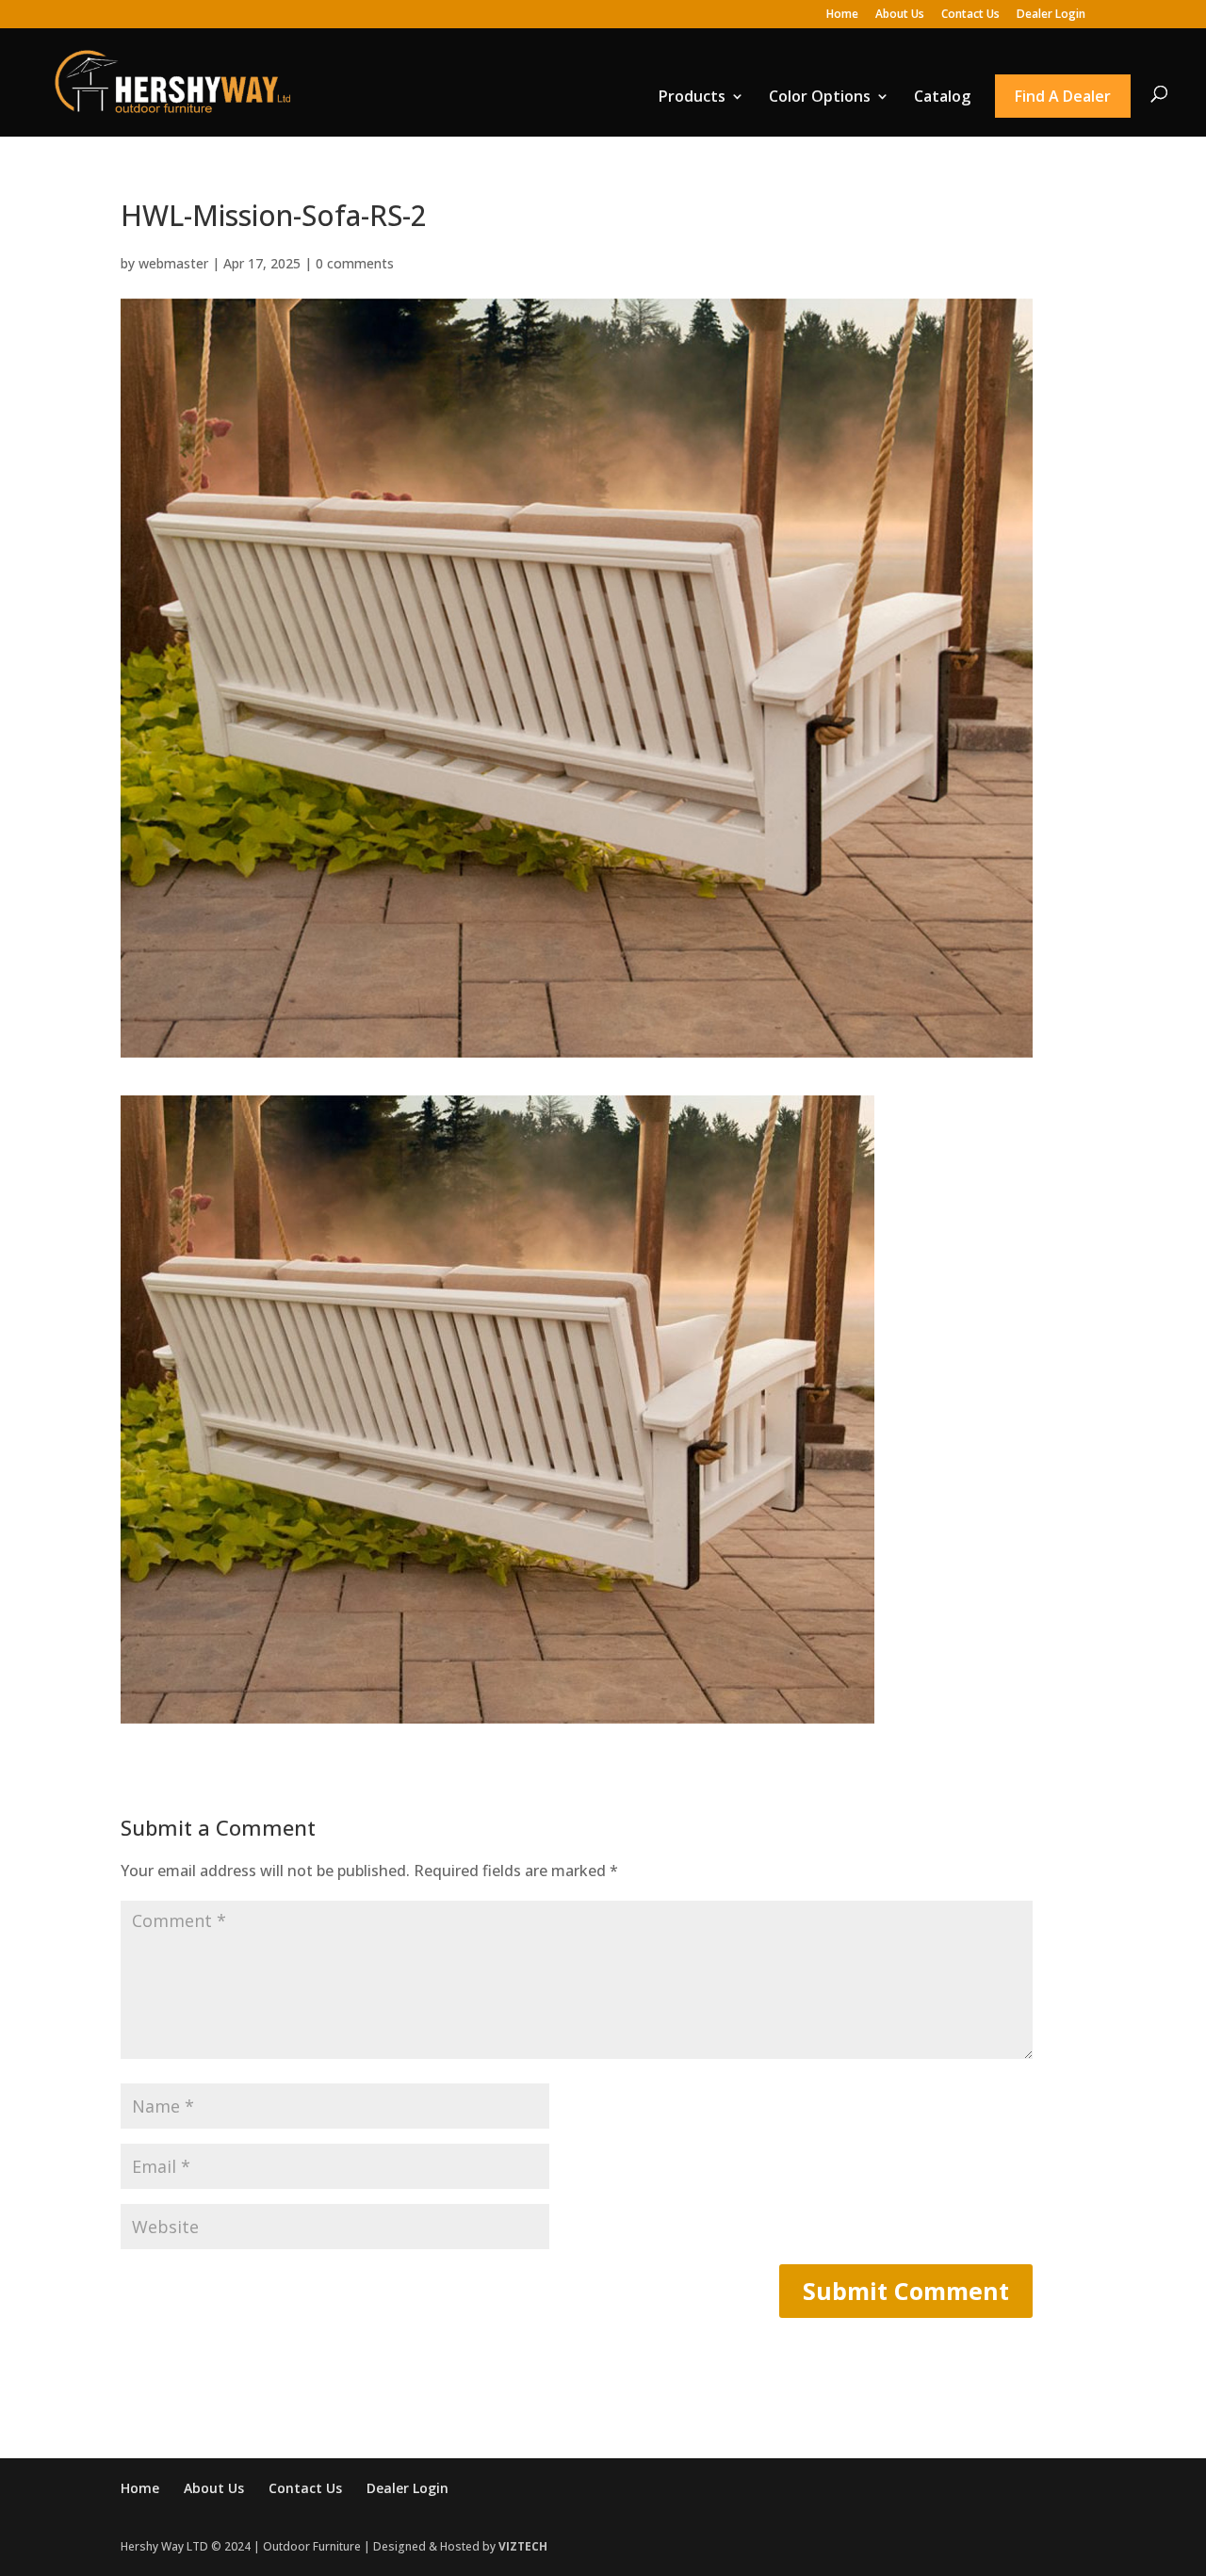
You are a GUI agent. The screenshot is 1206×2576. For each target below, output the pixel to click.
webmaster (173, 263)
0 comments (355, 263)
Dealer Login (1051, 15)
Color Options (820, 96)
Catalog (942, 96)
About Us (900, 15)
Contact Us (970, 15)
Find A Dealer (1063, 96)
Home (842, 15)
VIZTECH (523, 2546)
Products (692, 96)
